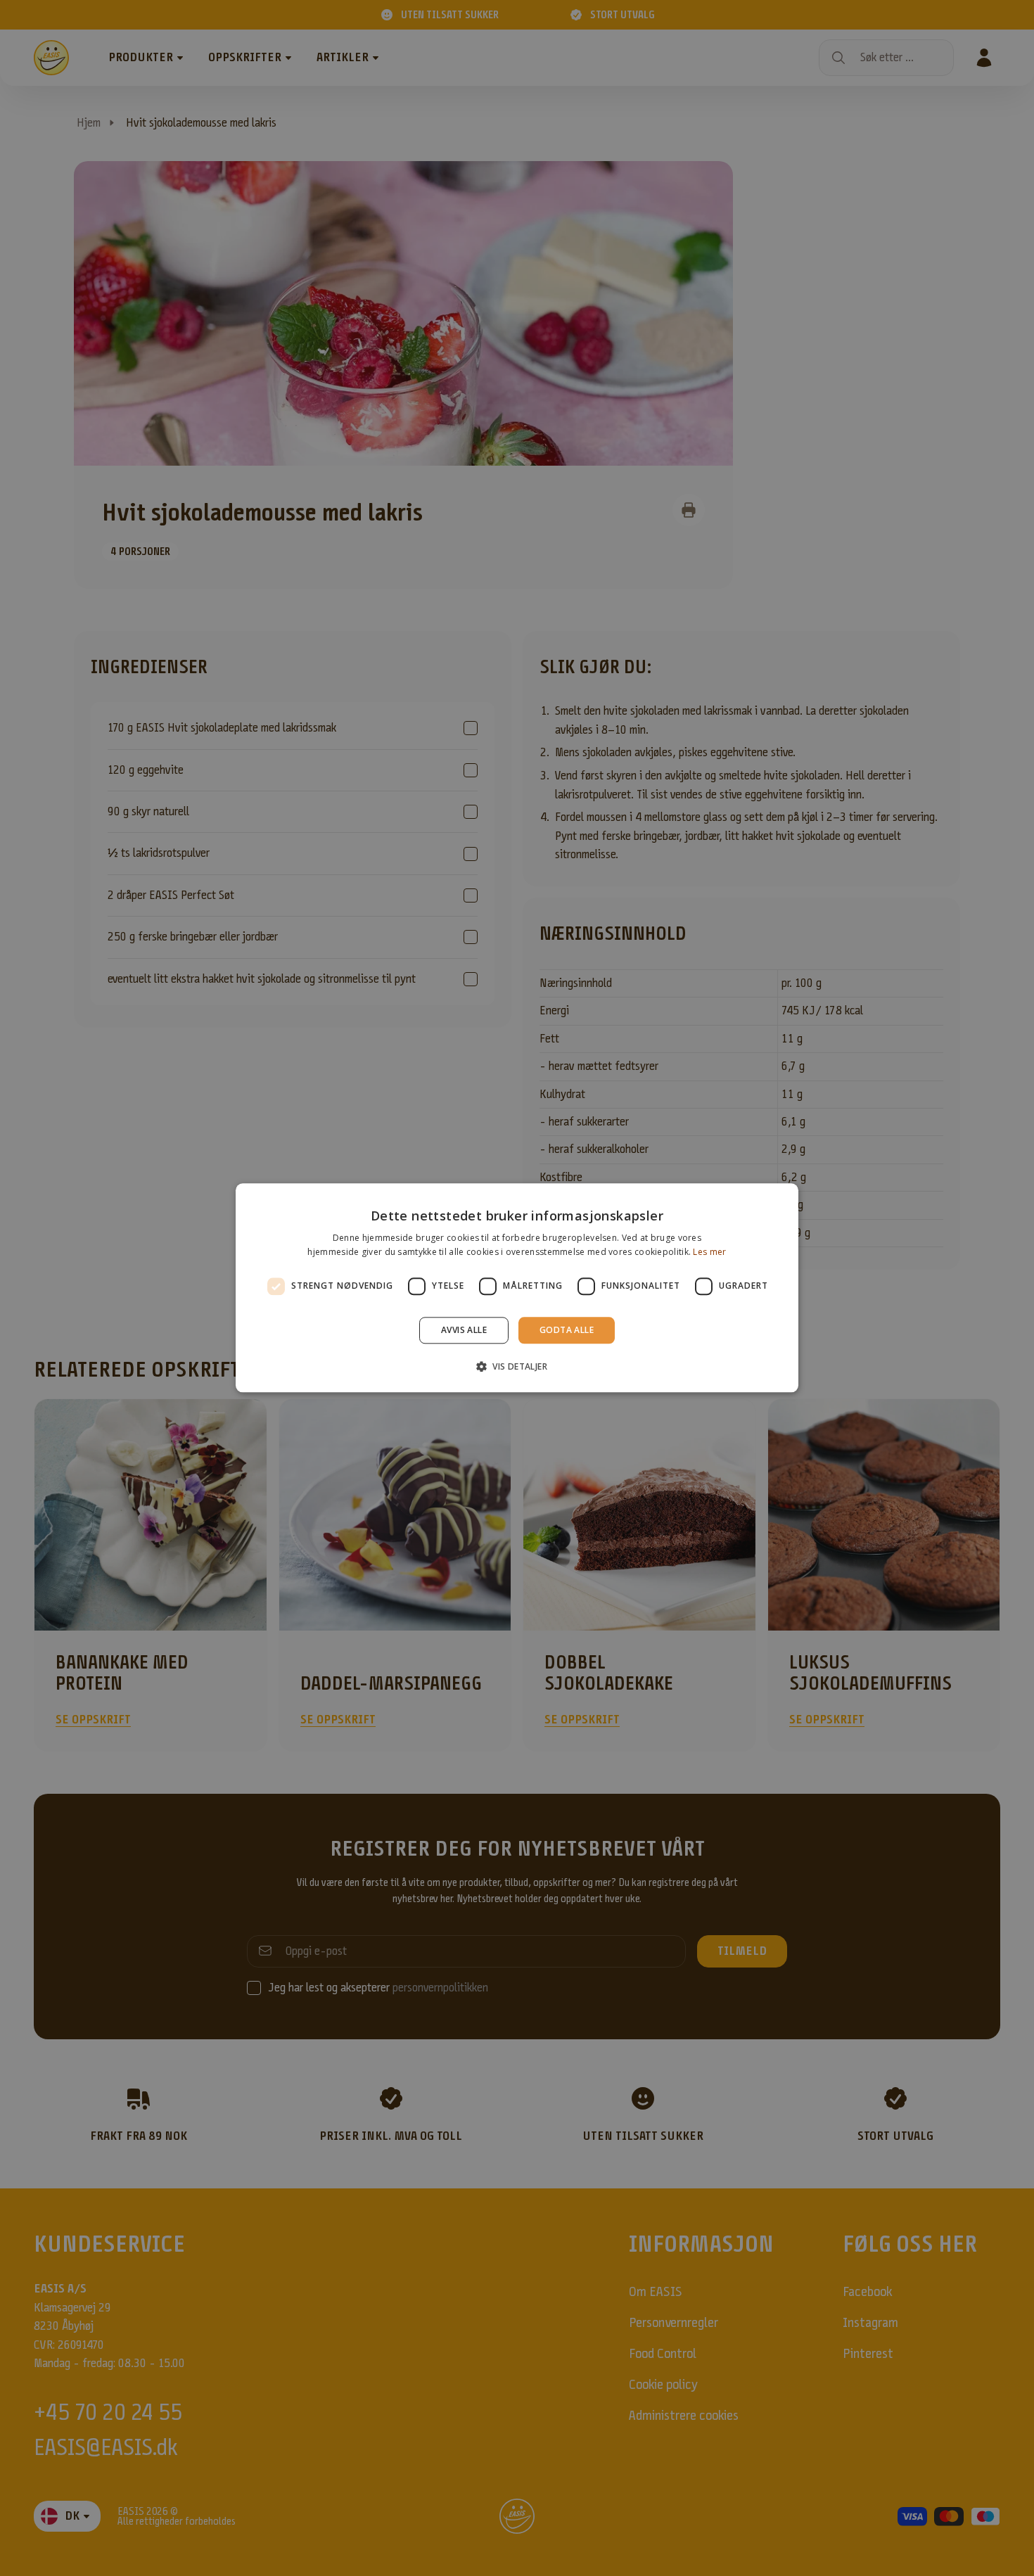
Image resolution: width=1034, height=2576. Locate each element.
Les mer (709, 1252)
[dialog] (517, 1288)
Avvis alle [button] (464, 1330)
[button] (517, 1367)
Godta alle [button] (567, 1330)
